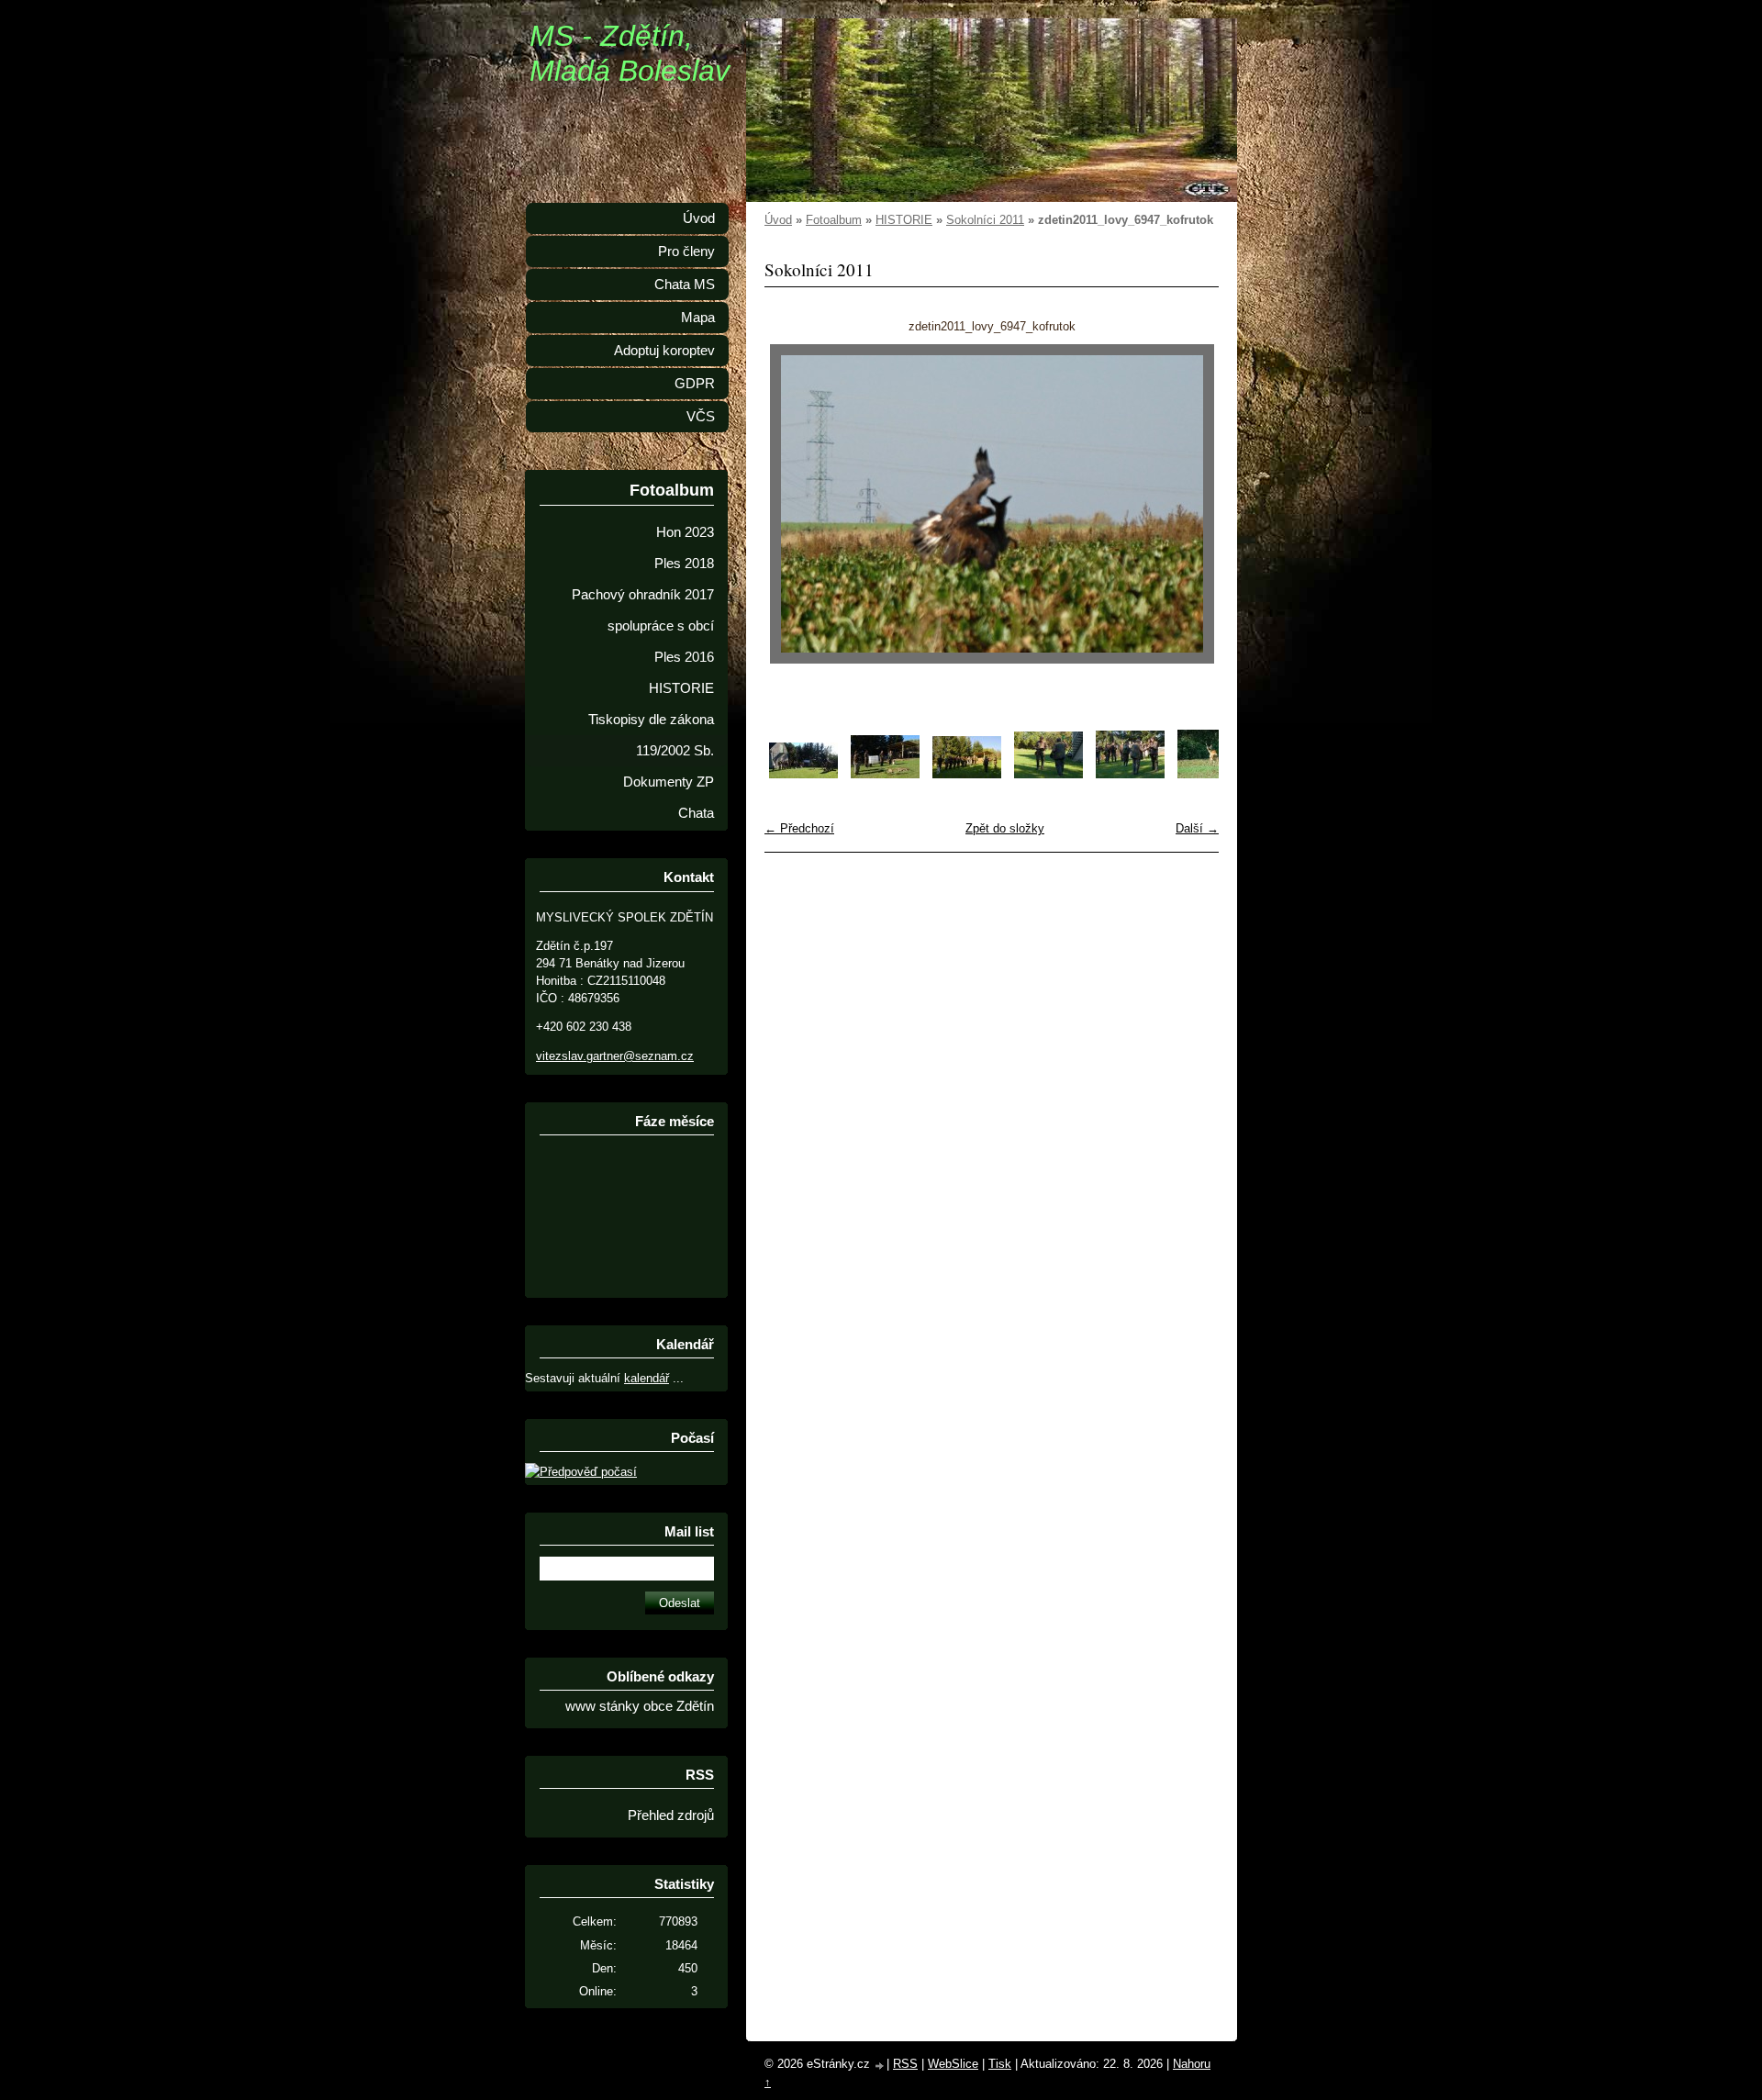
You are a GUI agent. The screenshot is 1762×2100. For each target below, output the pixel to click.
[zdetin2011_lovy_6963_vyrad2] (885, 774)
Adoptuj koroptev (664, 351)
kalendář (647, 1378)
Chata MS (685, 285)
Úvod (778, 220)
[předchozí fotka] (794, 504)
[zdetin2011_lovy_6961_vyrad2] (803, 774)
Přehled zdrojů (671, 1815)
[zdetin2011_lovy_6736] (1212, 774)
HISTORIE (904, 220)
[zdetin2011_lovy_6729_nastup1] (967, 774)
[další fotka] (1189, 504)
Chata (696, 813)
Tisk (1000, 2064)
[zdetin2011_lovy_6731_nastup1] (1048, 774)
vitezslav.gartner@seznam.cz (615, 1056)
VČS (701, 417)
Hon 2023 (685, 532)
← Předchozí (799, 828)
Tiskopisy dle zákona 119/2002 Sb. (651, 735)
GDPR (695, 384)
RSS (905, 2064)
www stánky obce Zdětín (640, 1706)
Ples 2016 (684, 657)
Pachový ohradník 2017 (643, 595)
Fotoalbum (834, 220)
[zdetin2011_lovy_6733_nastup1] (1130, 774)
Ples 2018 (684, 564)
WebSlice (953, 2064)
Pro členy (686, 251)
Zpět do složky (1005, 828)
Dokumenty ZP (669, 782)
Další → (1197, 828)
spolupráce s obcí (661, 626)
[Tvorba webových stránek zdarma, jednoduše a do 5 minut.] (880, 2066)
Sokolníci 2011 (985, 220)
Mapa (698, 318)
